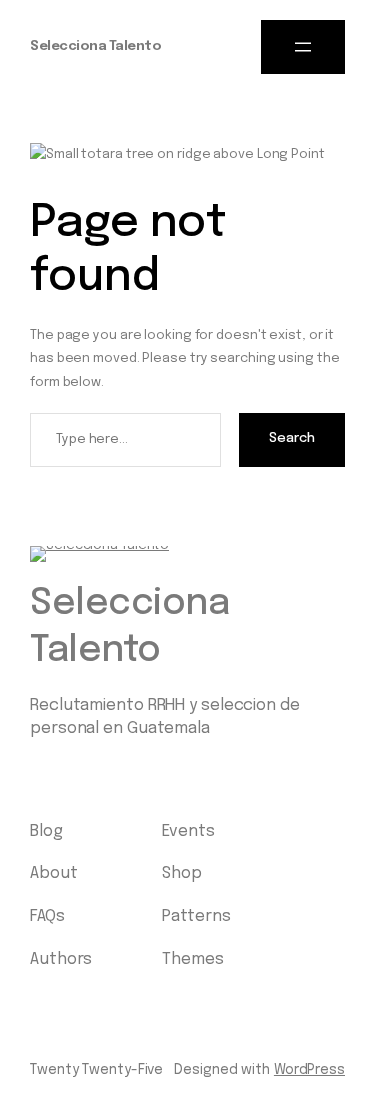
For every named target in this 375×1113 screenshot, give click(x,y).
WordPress (309, 1070)
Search (292, 438)
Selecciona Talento (95, 46)
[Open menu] (303, 47)
